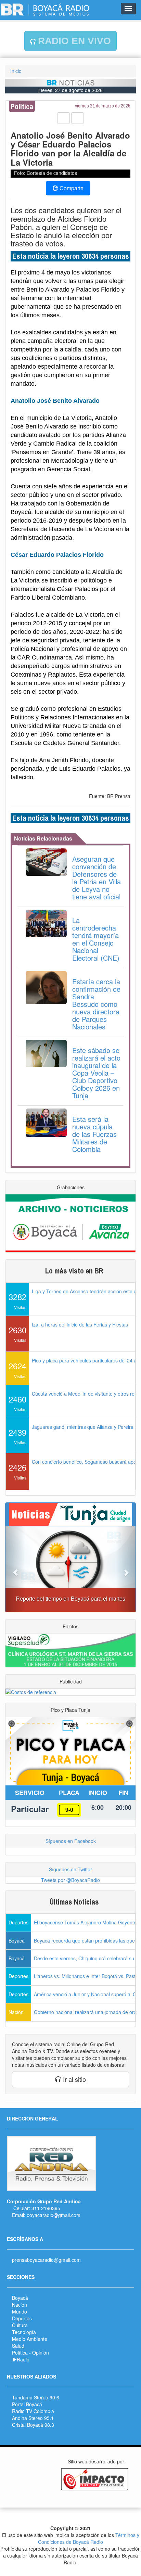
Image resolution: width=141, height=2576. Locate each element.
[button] (15, 1569)
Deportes (22, 2318)
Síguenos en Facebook (71, 1841)
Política (20, 2353)
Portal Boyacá (27, 2404)
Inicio (16, 71)
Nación (20, 2305)
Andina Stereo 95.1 (33, 2418)
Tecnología (24, 2332)
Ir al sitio (74, 2079)
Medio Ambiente (30, 2339)
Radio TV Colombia (33, 2411)
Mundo (20, 2311)
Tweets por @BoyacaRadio (70, 1880)
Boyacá (20, 2298)
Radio (23, 2359)
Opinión (41, 2353)
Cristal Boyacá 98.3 (33, 2425)
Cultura (20, 2325)
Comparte (71, 188)
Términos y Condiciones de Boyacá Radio (89, 2538)
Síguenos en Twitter (70, 1869)
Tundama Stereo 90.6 (36, 2397)
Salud (18, 2346)
